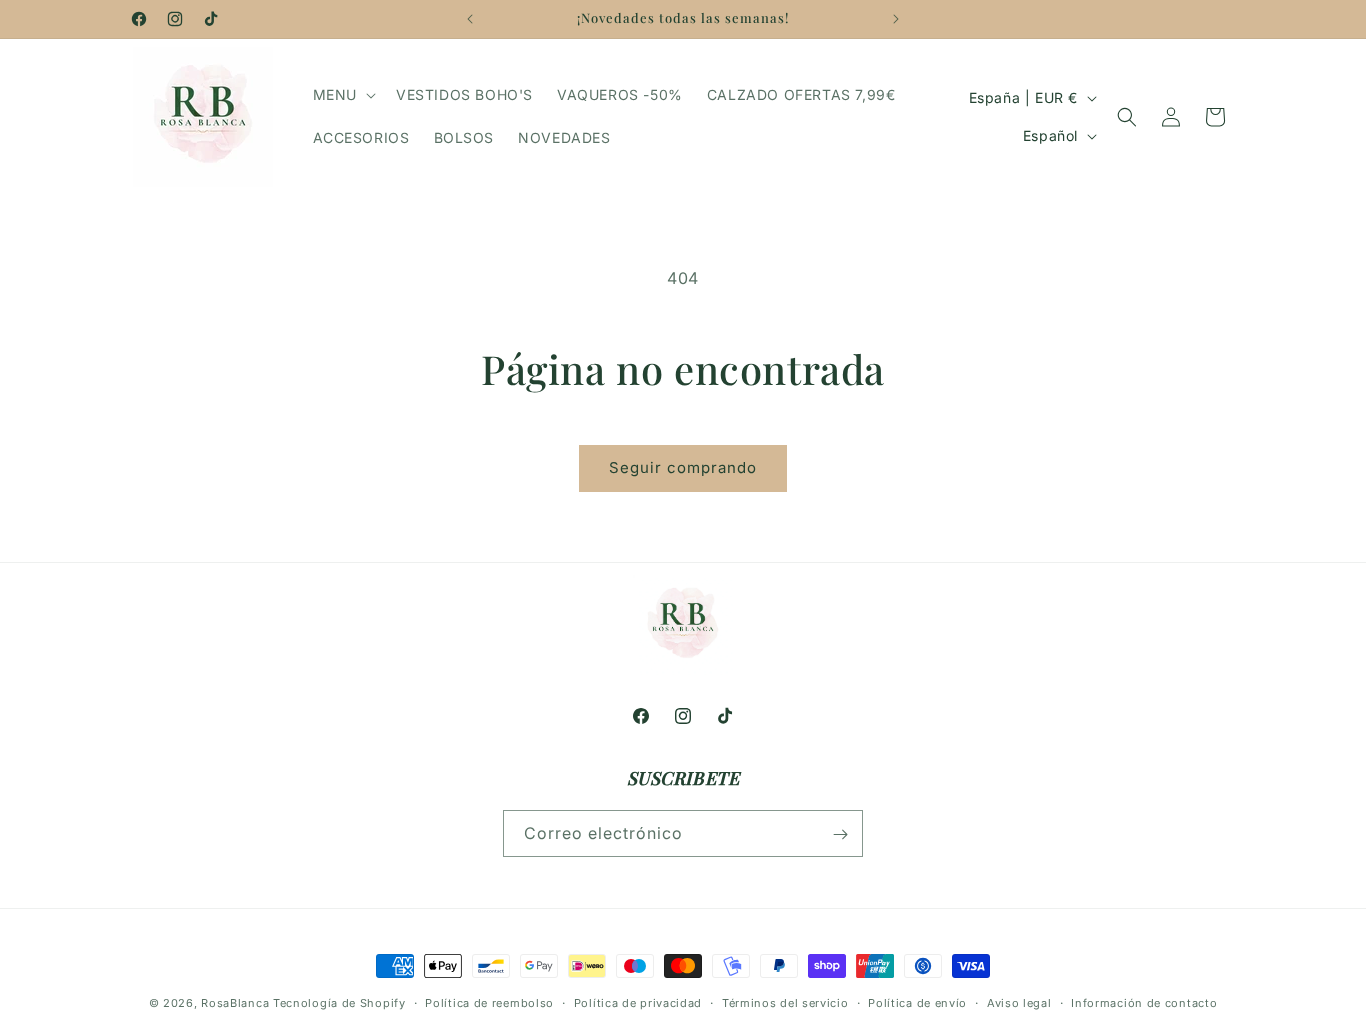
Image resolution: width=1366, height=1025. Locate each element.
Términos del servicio (785, 1002)
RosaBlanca (235, 1003)
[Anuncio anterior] (470, 19)
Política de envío (917, 1002)
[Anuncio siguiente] (896, 19)
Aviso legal (1019, 1002)
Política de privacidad (638, 1002)
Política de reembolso (489, 1002)
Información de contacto (1144, 1002)
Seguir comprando (683, 467)
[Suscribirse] (840, 834)
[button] (342, 95)
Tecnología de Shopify (339, 1003)
